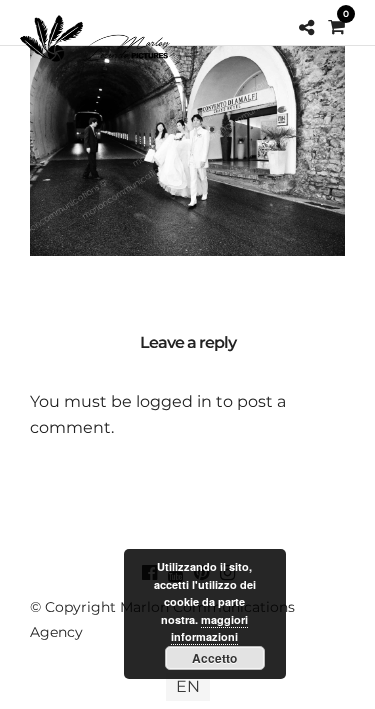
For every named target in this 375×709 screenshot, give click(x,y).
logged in (174, 401)
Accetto (214, 658)
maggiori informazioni (209, 628)
